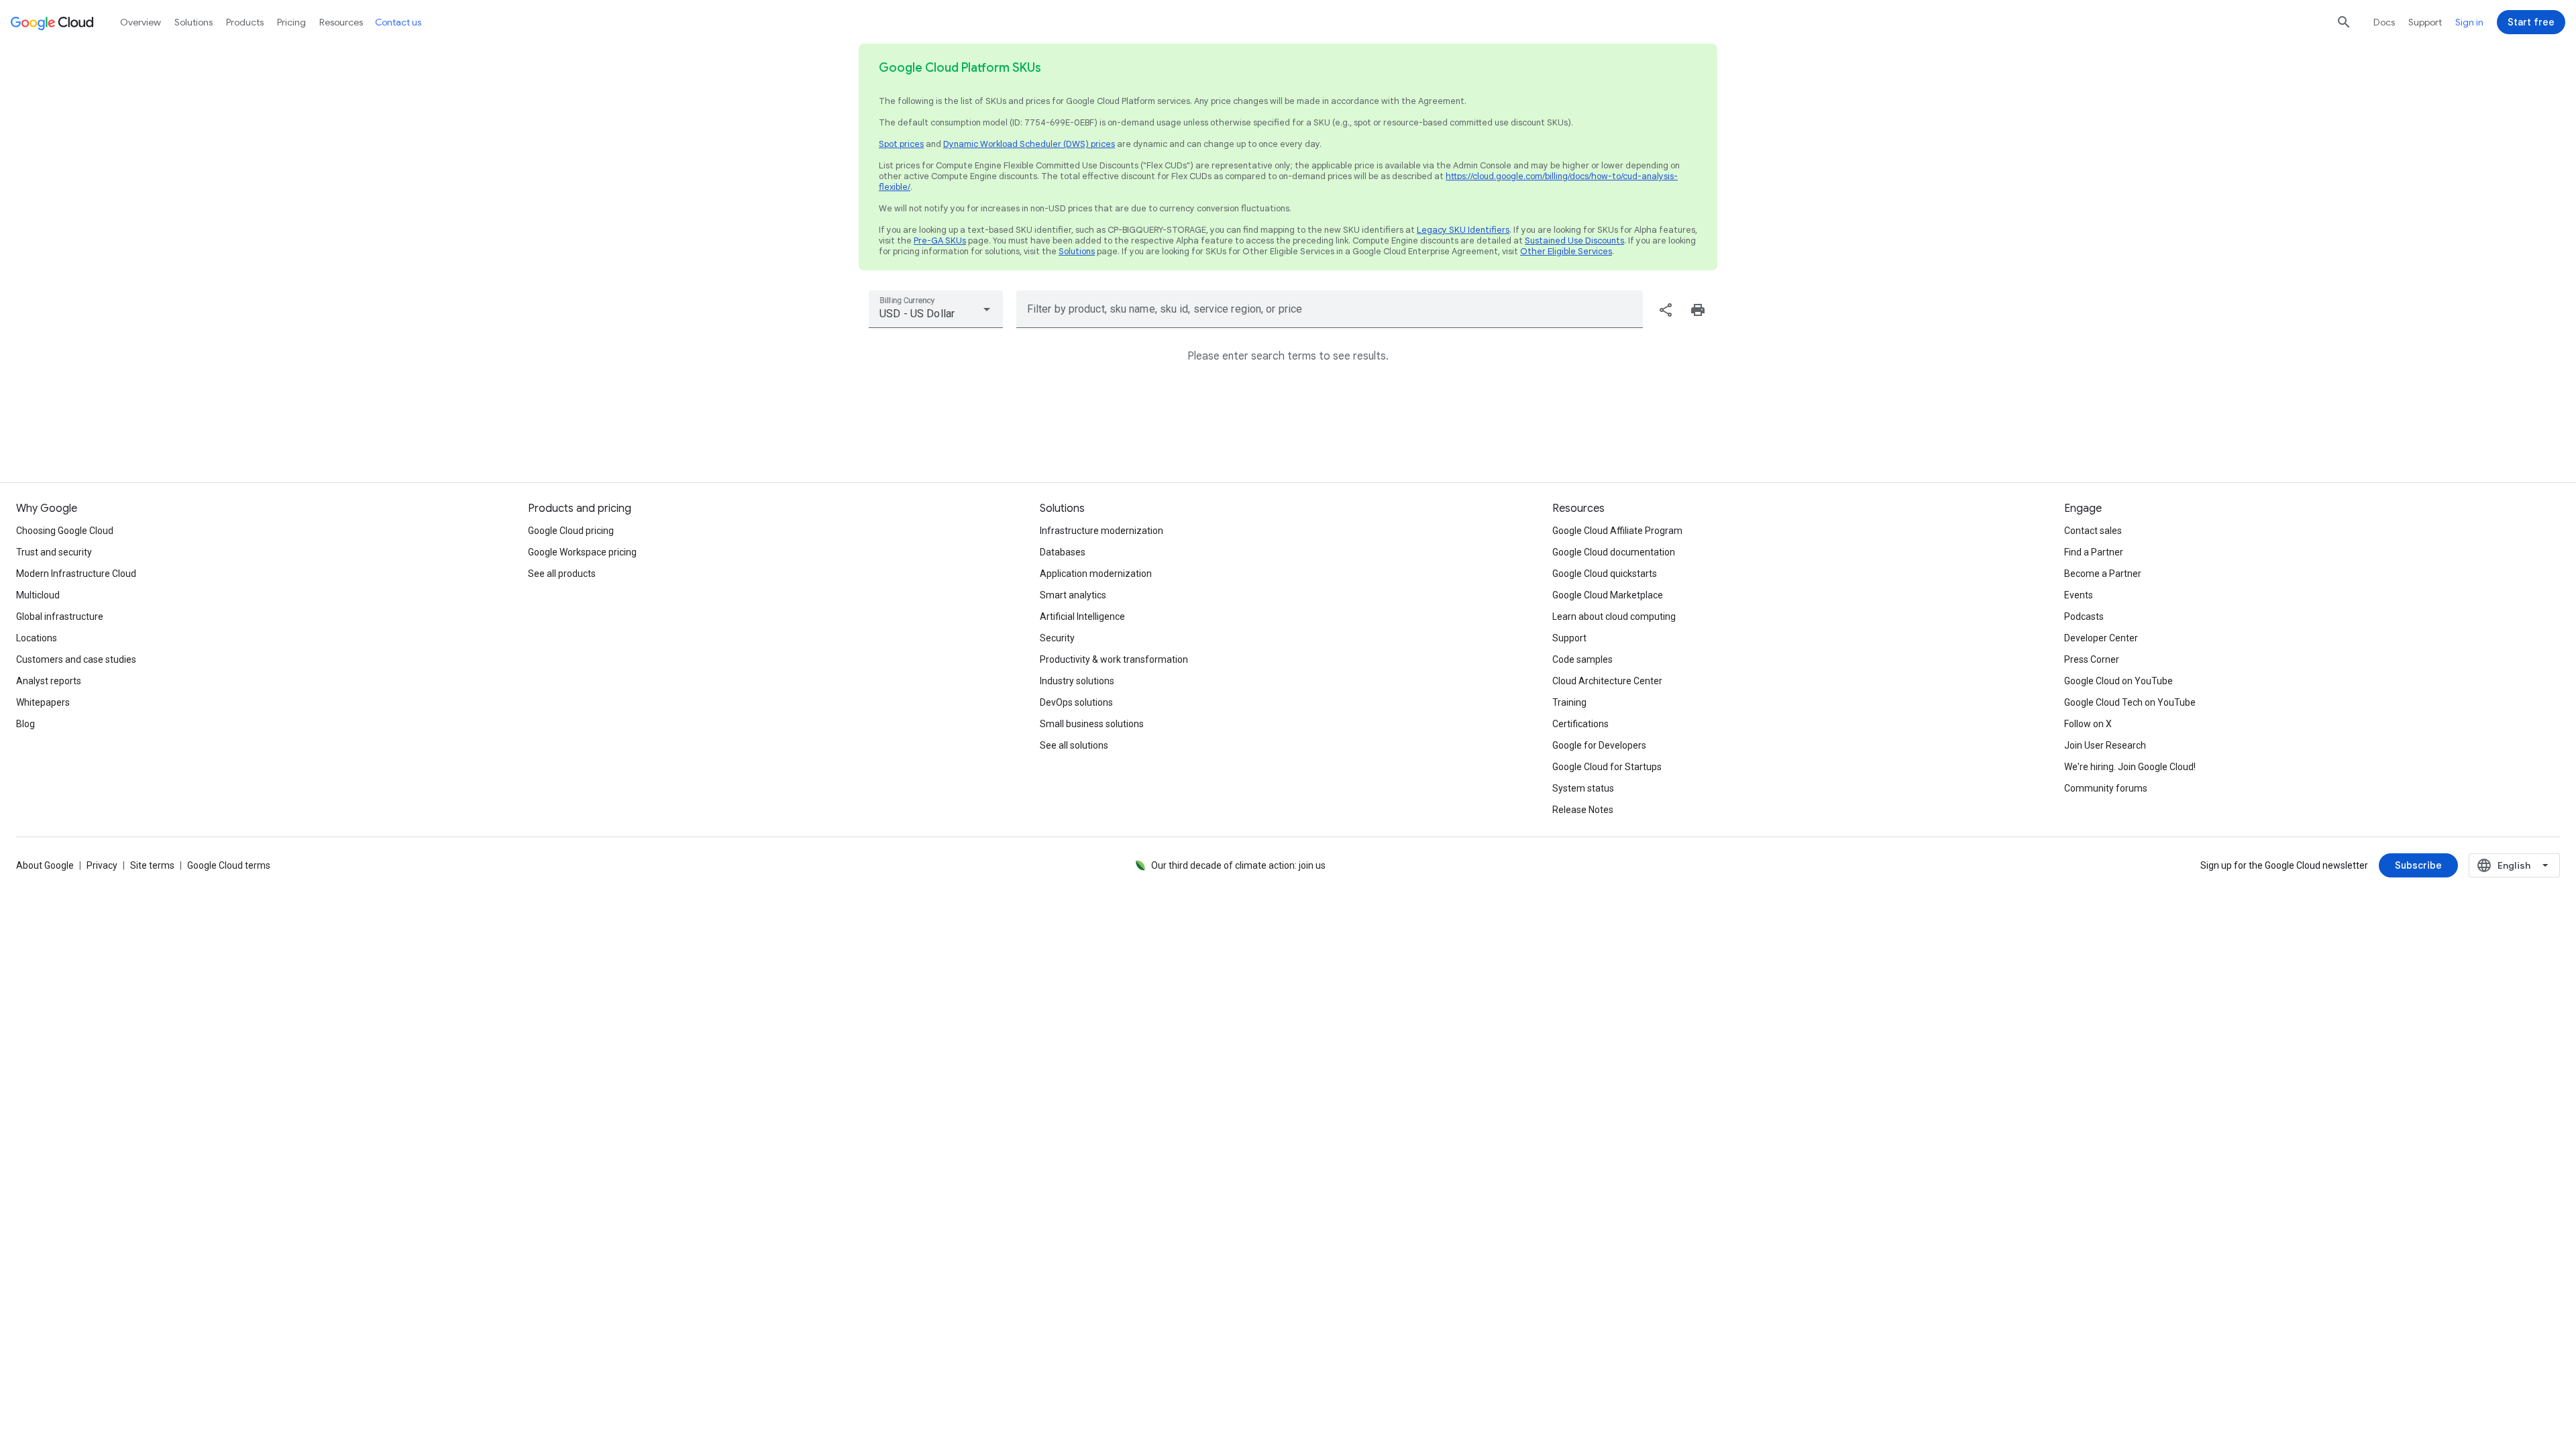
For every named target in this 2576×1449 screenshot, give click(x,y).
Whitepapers (43, 702)
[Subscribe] (2418, 865)
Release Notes (1583, 810)
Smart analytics (1073, 595)
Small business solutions (1092, 724)
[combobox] (936, 309)
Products (245, 22)
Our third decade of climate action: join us (1238, 865)
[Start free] (2531, 22)
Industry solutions (1077, 681)
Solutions (1077, 251)
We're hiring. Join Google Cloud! (2130, 767)
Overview (141, 22)
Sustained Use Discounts (1574, 240)
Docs (2384, 22)
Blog (25, 724)
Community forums (2106, 788)
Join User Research (2105, 745)
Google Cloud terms (229, 865)
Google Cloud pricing (571, 531)
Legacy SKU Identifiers (1463, 230)
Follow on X (2088, 724)
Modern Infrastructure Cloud (76, 574)
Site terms (152, 865)
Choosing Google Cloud (65, 531)
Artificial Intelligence (1082, 616)
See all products (562, 574)
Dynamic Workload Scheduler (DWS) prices (1029, 144)
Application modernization (1096, 574)
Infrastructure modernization (1102, 531)
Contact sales (2093, 531)
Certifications (1580, 724)
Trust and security (54, 552)
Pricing (291, 22)
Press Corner (2092, 659)
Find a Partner (2094, 552)
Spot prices (901, 144)
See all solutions (1074, 745)
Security (1057, 638)
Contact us (398, 22)
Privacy (102, 865)
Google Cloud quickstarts (1605, 574)
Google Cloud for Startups (1607, 767)
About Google (45, 865)
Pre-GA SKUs (940, 240)
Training (1569, 702)
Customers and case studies (76, 659)
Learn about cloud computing (1614, 616)
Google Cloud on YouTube (2118, 681)
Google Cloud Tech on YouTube (2130, 702)
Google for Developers (1599, 745)
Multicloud (38, 595)
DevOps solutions (1076, 702)
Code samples (1582, 659)
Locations (37, 638)
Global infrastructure (60, 616)
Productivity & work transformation (1114, 659)
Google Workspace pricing (582, 552)
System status (1583, 788)
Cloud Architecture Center (1607, 681)
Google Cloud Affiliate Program (1617, 531)
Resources (341, 22)
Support (2425, 22)
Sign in (2469, 22)
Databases (1063, 552)
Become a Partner (2103, 574)
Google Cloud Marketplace (1608, 595)
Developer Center (2101, 638)
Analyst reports (49, 681)
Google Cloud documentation (1614, 552)
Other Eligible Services (1566, 251)
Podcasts (2084, 616)
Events (2079, 595)
